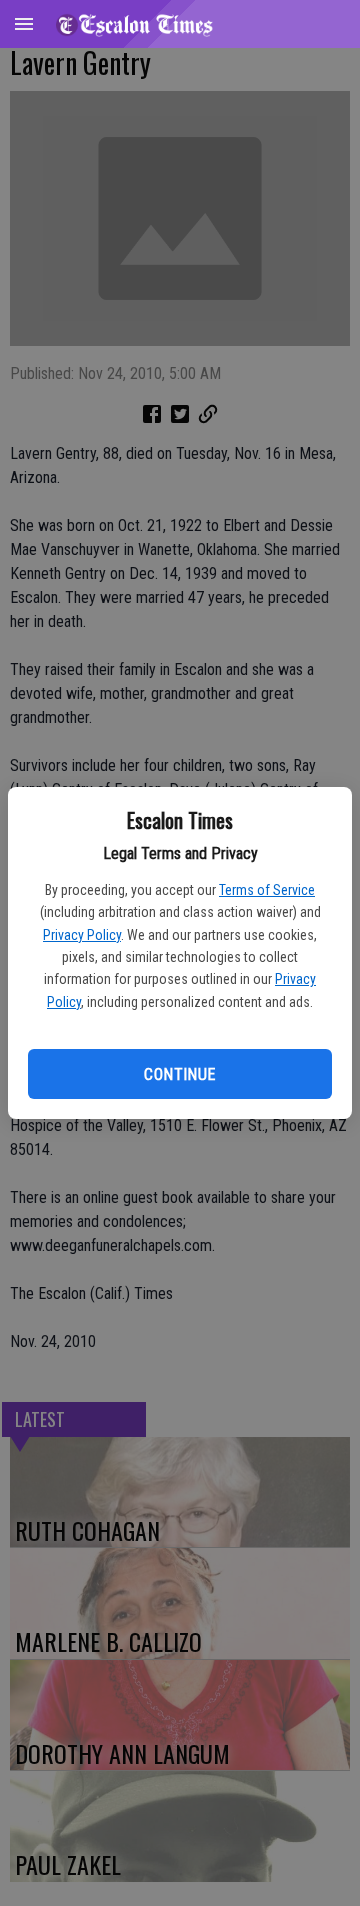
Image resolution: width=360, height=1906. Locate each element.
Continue (179, 1074)
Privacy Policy (82, 935)
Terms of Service (267, 890)
